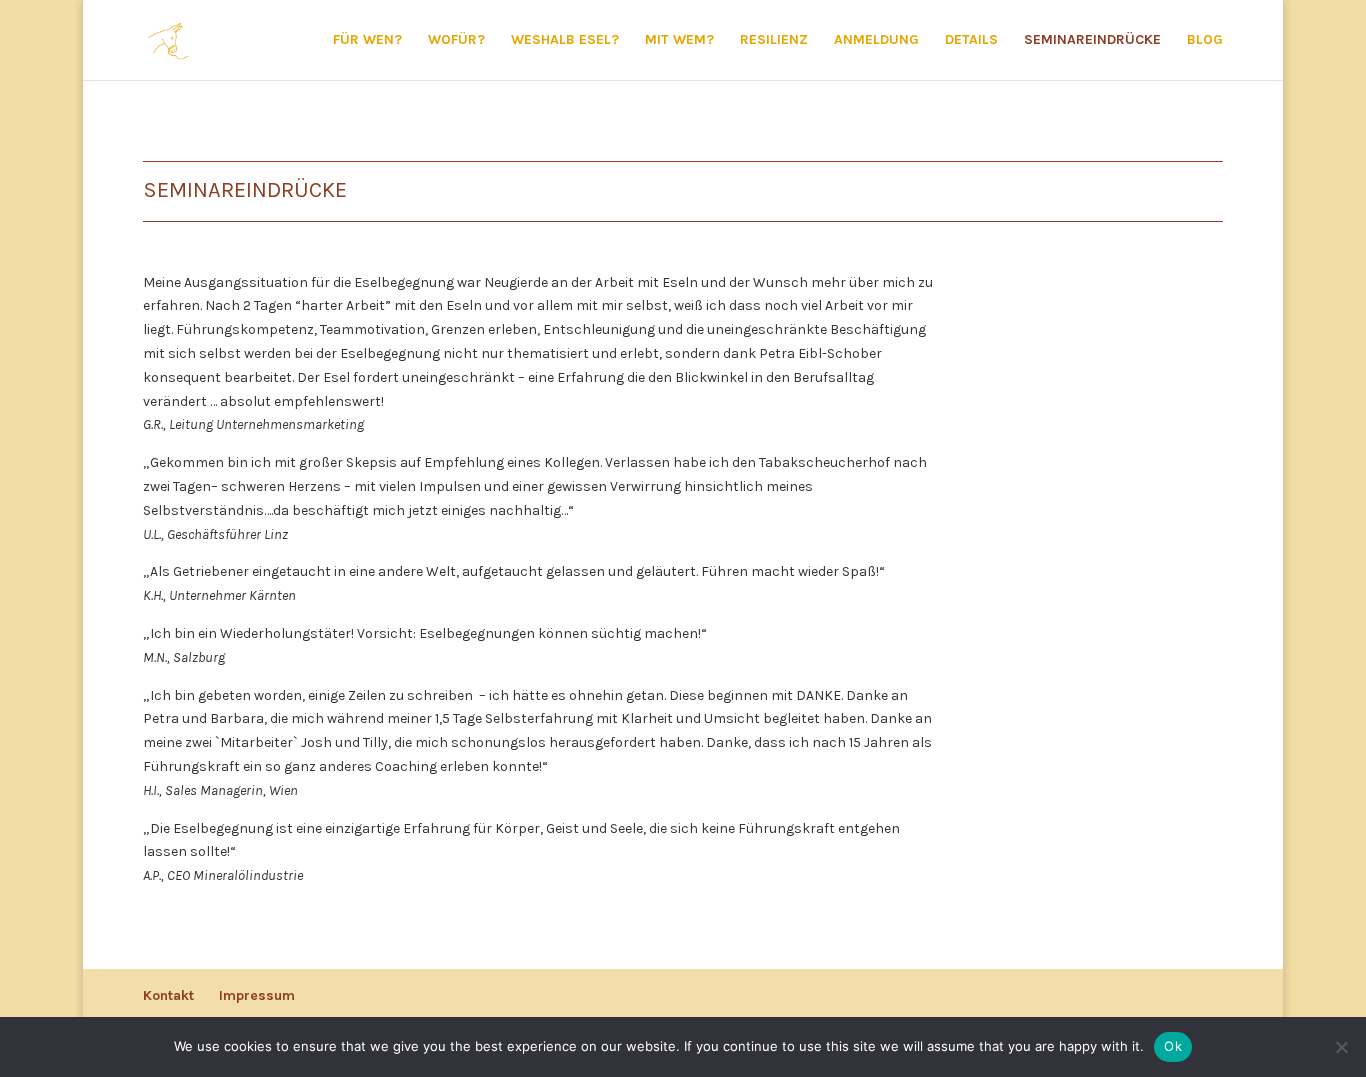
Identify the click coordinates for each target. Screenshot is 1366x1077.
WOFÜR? (456, 40)
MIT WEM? (679, 40)
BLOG (1205, 40)
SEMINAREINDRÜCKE (1092, 40)
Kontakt (168, 995)
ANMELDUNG (876, 40)
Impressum (257, 995)
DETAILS (971, 40)
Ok (1173, 1046)
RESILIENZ (774, 40)
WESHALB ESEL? (565, 40)
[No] (1341, 1047)
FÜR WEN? (367, 40)
